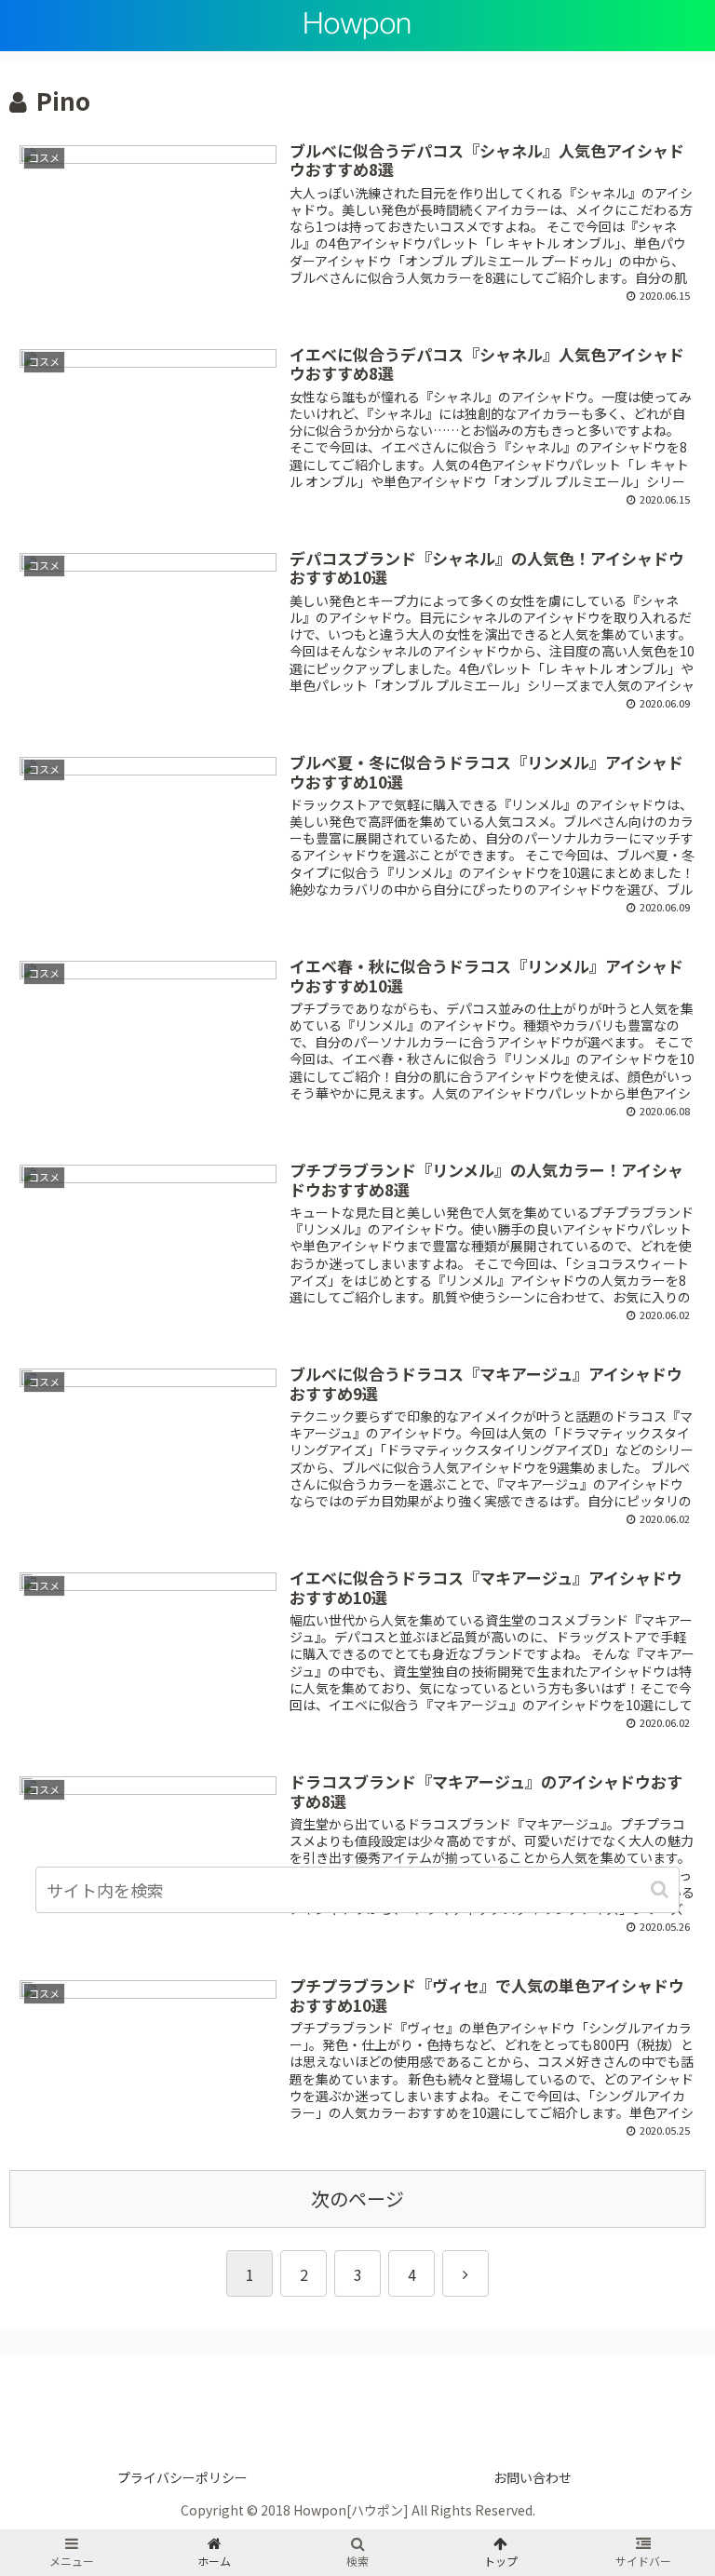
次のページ (357, 2198)
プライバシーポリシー (182, 2477)
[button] (661, 1889)
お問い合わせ (533, 2477)
